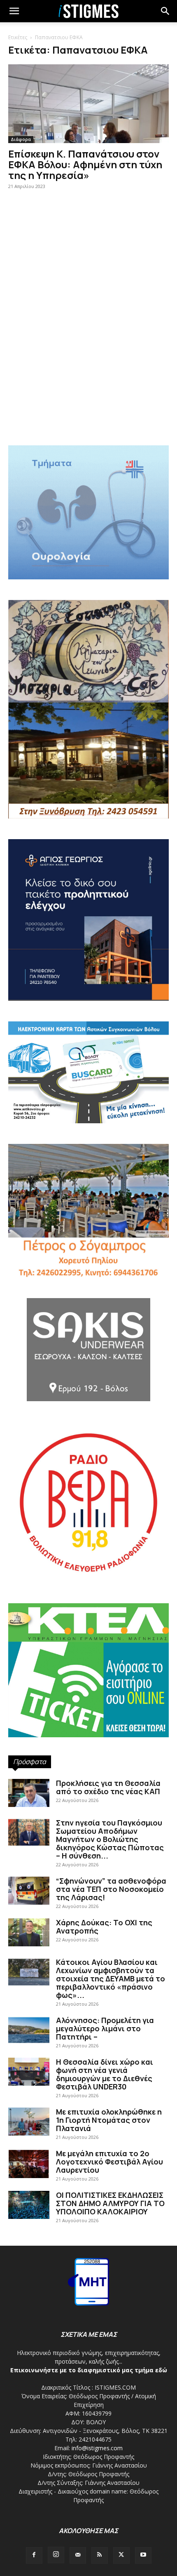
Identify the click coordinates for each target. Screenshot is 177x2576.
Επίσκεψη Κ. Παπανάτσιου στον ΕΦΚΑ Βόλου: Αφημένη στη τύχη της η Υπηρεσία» (85, 164)
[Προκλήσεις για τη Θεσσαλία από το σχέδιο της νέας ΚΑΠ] (29, 1793)
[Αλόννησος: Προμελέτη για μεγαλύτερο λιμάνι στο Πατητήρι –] (29, 2030)
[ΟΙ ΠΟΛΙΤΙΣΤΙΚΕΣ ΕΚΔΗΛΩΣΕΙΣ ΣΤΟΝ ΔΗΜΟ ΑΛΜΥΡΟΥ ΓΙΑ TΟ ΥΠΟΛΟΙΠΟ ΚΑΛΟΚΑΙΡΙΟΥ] (29, 2205)
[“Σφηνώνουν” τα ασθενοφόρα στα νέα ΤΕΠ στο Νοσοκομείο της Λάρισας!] (29, 1891)
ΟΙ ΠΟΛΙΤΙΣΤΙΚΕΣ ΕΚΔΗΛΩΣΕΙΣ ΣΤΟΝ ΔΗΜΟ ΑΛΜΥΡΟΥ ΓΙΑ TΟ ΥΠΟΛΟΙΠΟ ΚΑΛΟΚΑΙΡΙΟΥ (110, 2203)
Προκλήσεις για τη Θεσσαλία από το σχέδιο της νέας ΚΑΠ (108, 1787)
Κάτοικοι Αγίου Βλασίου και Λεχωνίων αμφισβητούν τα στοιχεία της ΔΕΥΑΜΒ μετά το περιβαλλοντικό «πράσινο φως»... (111, 1978)
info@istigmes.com (97, 2448)
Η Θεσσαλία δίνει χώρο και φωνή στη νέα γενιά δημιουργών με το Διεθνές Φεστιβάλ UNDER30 (105, 2074)
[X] (121, 2555)
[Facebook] (34, 2555)
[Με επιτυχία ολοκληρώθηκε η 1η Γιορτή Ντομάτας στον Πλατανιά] (29, 2122)
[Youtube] (143, 2555)
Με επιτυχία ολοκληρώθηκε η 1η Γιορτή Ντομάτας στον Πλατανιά (109, 2120)
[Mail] (78, 2555)
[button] (165, 11)
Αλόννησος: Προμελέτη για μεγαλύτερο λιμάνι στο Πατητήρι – (105, 2028)
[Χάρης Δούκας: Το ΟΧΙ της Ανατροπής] (29, 1933)
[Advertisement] (88, 339)
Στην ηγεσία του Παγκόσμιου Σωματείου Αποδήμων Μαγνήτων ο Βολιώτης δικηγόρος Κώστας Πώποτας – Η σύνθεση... (110, 1839)
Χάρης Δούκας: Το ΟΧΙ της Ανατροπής (104, 1927)
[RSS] (100, 2555)
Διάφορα (21, 139)
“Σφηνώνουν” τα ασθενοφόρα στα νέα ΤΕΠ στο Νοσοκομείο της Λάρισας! (111, 1889)
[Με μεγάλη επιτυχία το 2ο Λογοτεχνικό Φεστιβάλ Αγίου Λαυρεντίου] (29, 2164)
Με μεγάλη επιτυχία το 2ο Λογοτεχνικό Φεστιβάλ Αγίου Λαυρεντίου (109, 2162)
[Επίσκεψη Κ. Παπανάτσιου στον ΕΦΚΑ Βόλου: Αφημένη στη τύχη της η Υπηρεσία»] (88, 104)
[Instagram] (56, 2555)
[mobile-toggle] (14, 11)
